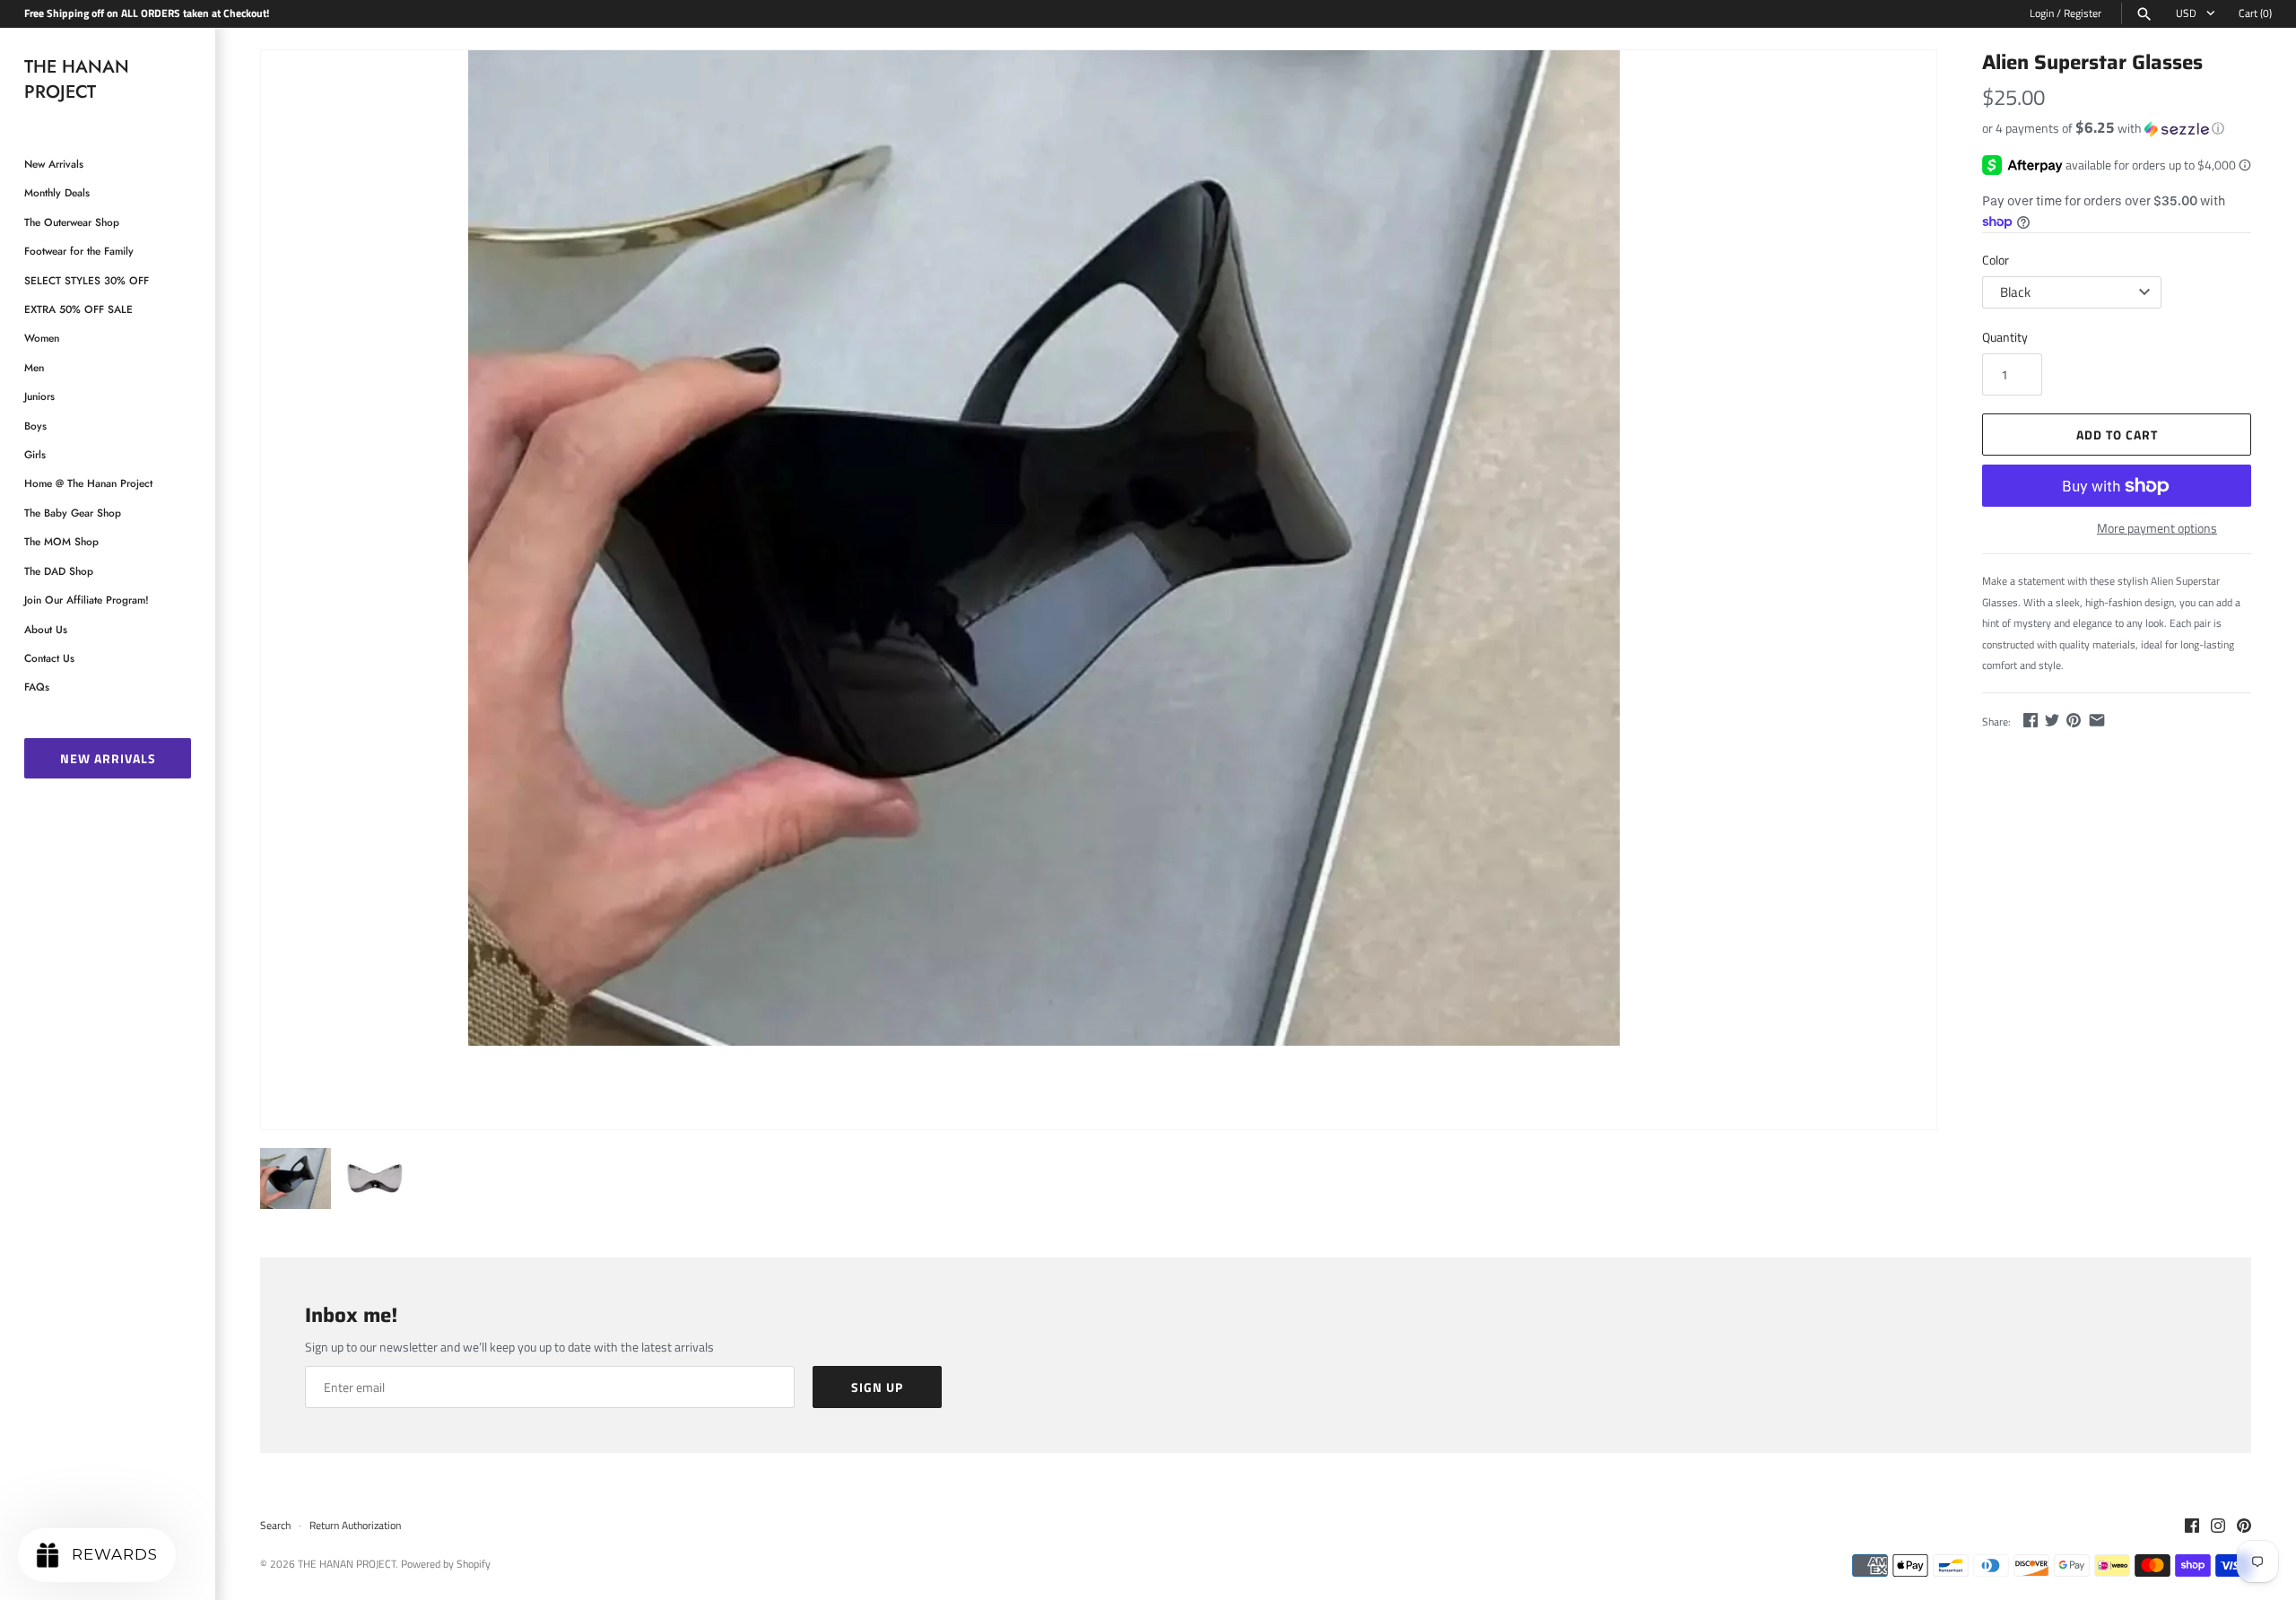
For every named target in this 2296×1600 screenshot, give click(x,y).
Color (1996, 260)
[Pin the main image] (2074, 720)
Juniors (39, 396)
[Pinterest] (2244, 1526)
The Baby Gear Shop (73, 513)
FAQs (37, 687)
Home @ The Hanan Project (88, 483)
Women (42, 338)
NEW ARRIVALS (108, 758)
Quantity (2005, 337)
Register (2083, 13)
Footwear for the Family (79, 251)
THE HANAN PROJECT (347, 1564)
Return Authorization (355, 1526)
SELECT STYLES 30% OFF (87, 280)
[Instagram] (2218, 1526)
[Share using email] (2097, 720)
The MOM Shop (61, 541)
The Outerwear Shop (72, 222)
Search (275, 1526)
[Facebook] (2192, 1526)
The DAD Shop (59, 571)
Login (2042, 13)
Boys (35, 426)
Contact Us (49, 658)
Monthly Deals (57, 192)
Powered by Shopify (446, 1564)
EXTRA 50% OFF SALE (78, 309)
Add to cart (2117, 435)
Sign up (877, 1387)
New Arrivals (54, 164)
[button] (2117, 128)
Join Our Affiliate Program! (87, 600)
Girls (35, 454)
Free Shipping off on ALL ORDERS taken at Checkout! (147, 13)
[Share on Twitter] (2052, 720)
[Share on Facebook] (2031, 720)
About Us (46, 629)
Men (34, 367)
